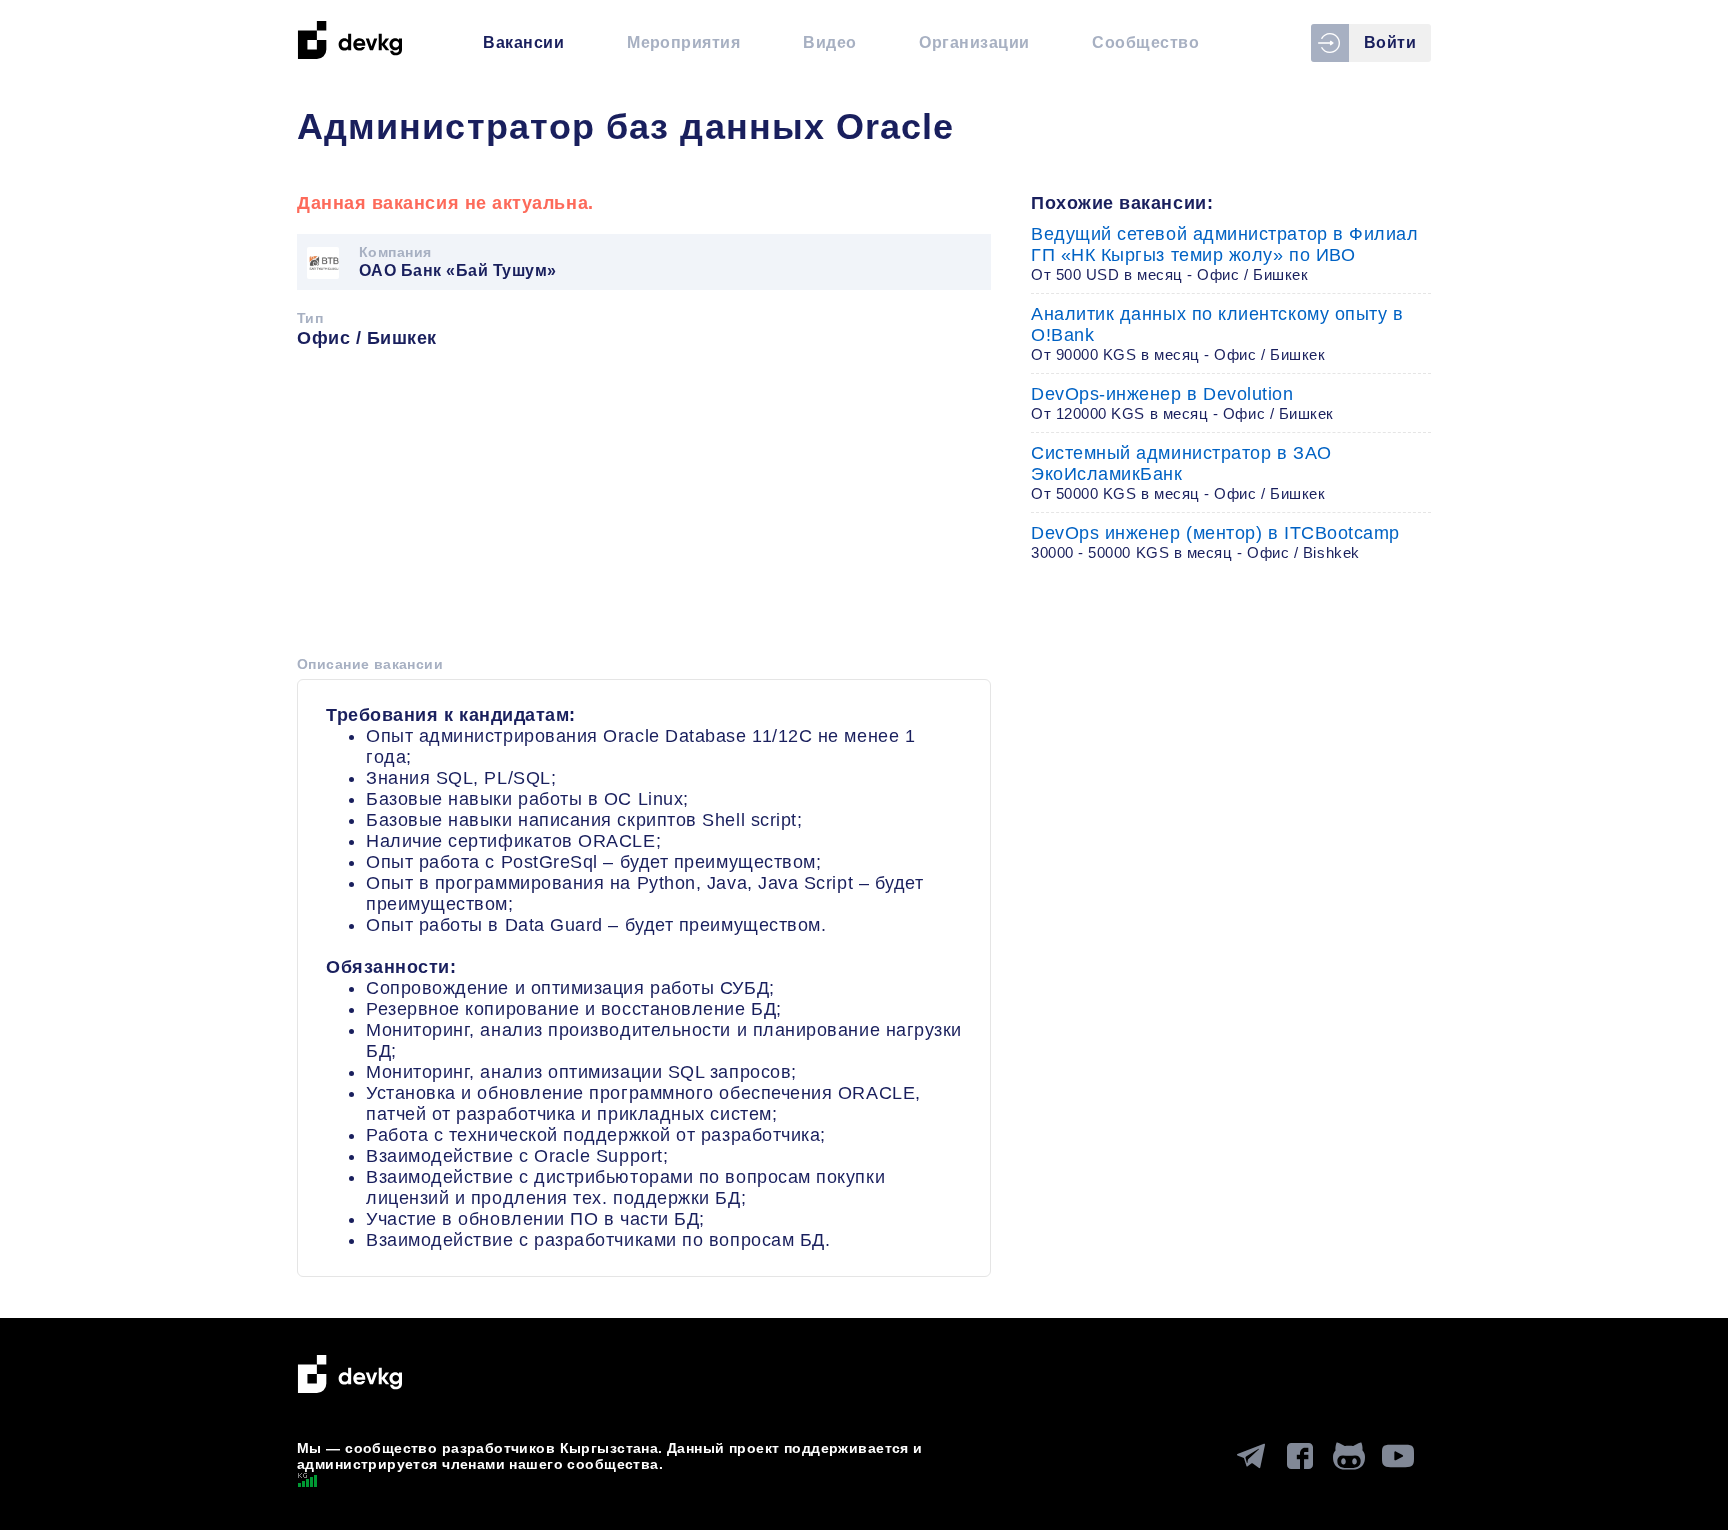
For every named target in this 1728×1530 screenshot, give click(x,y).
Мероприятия (683, 42)
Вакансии (523, 42)
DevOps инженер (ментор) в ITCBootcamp (1215, 542)
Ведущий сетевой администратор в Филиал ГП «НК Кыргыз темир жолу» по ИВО (1225, 253)
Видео (829, 42)
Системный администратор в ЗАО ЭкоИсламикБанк (1181, 472)
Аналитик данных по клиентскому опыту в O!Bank (1217, 333)
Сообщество (1145, 42)
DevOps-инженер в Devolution (1182, 403)
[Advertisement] (644, 509)
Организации (974, 42)
